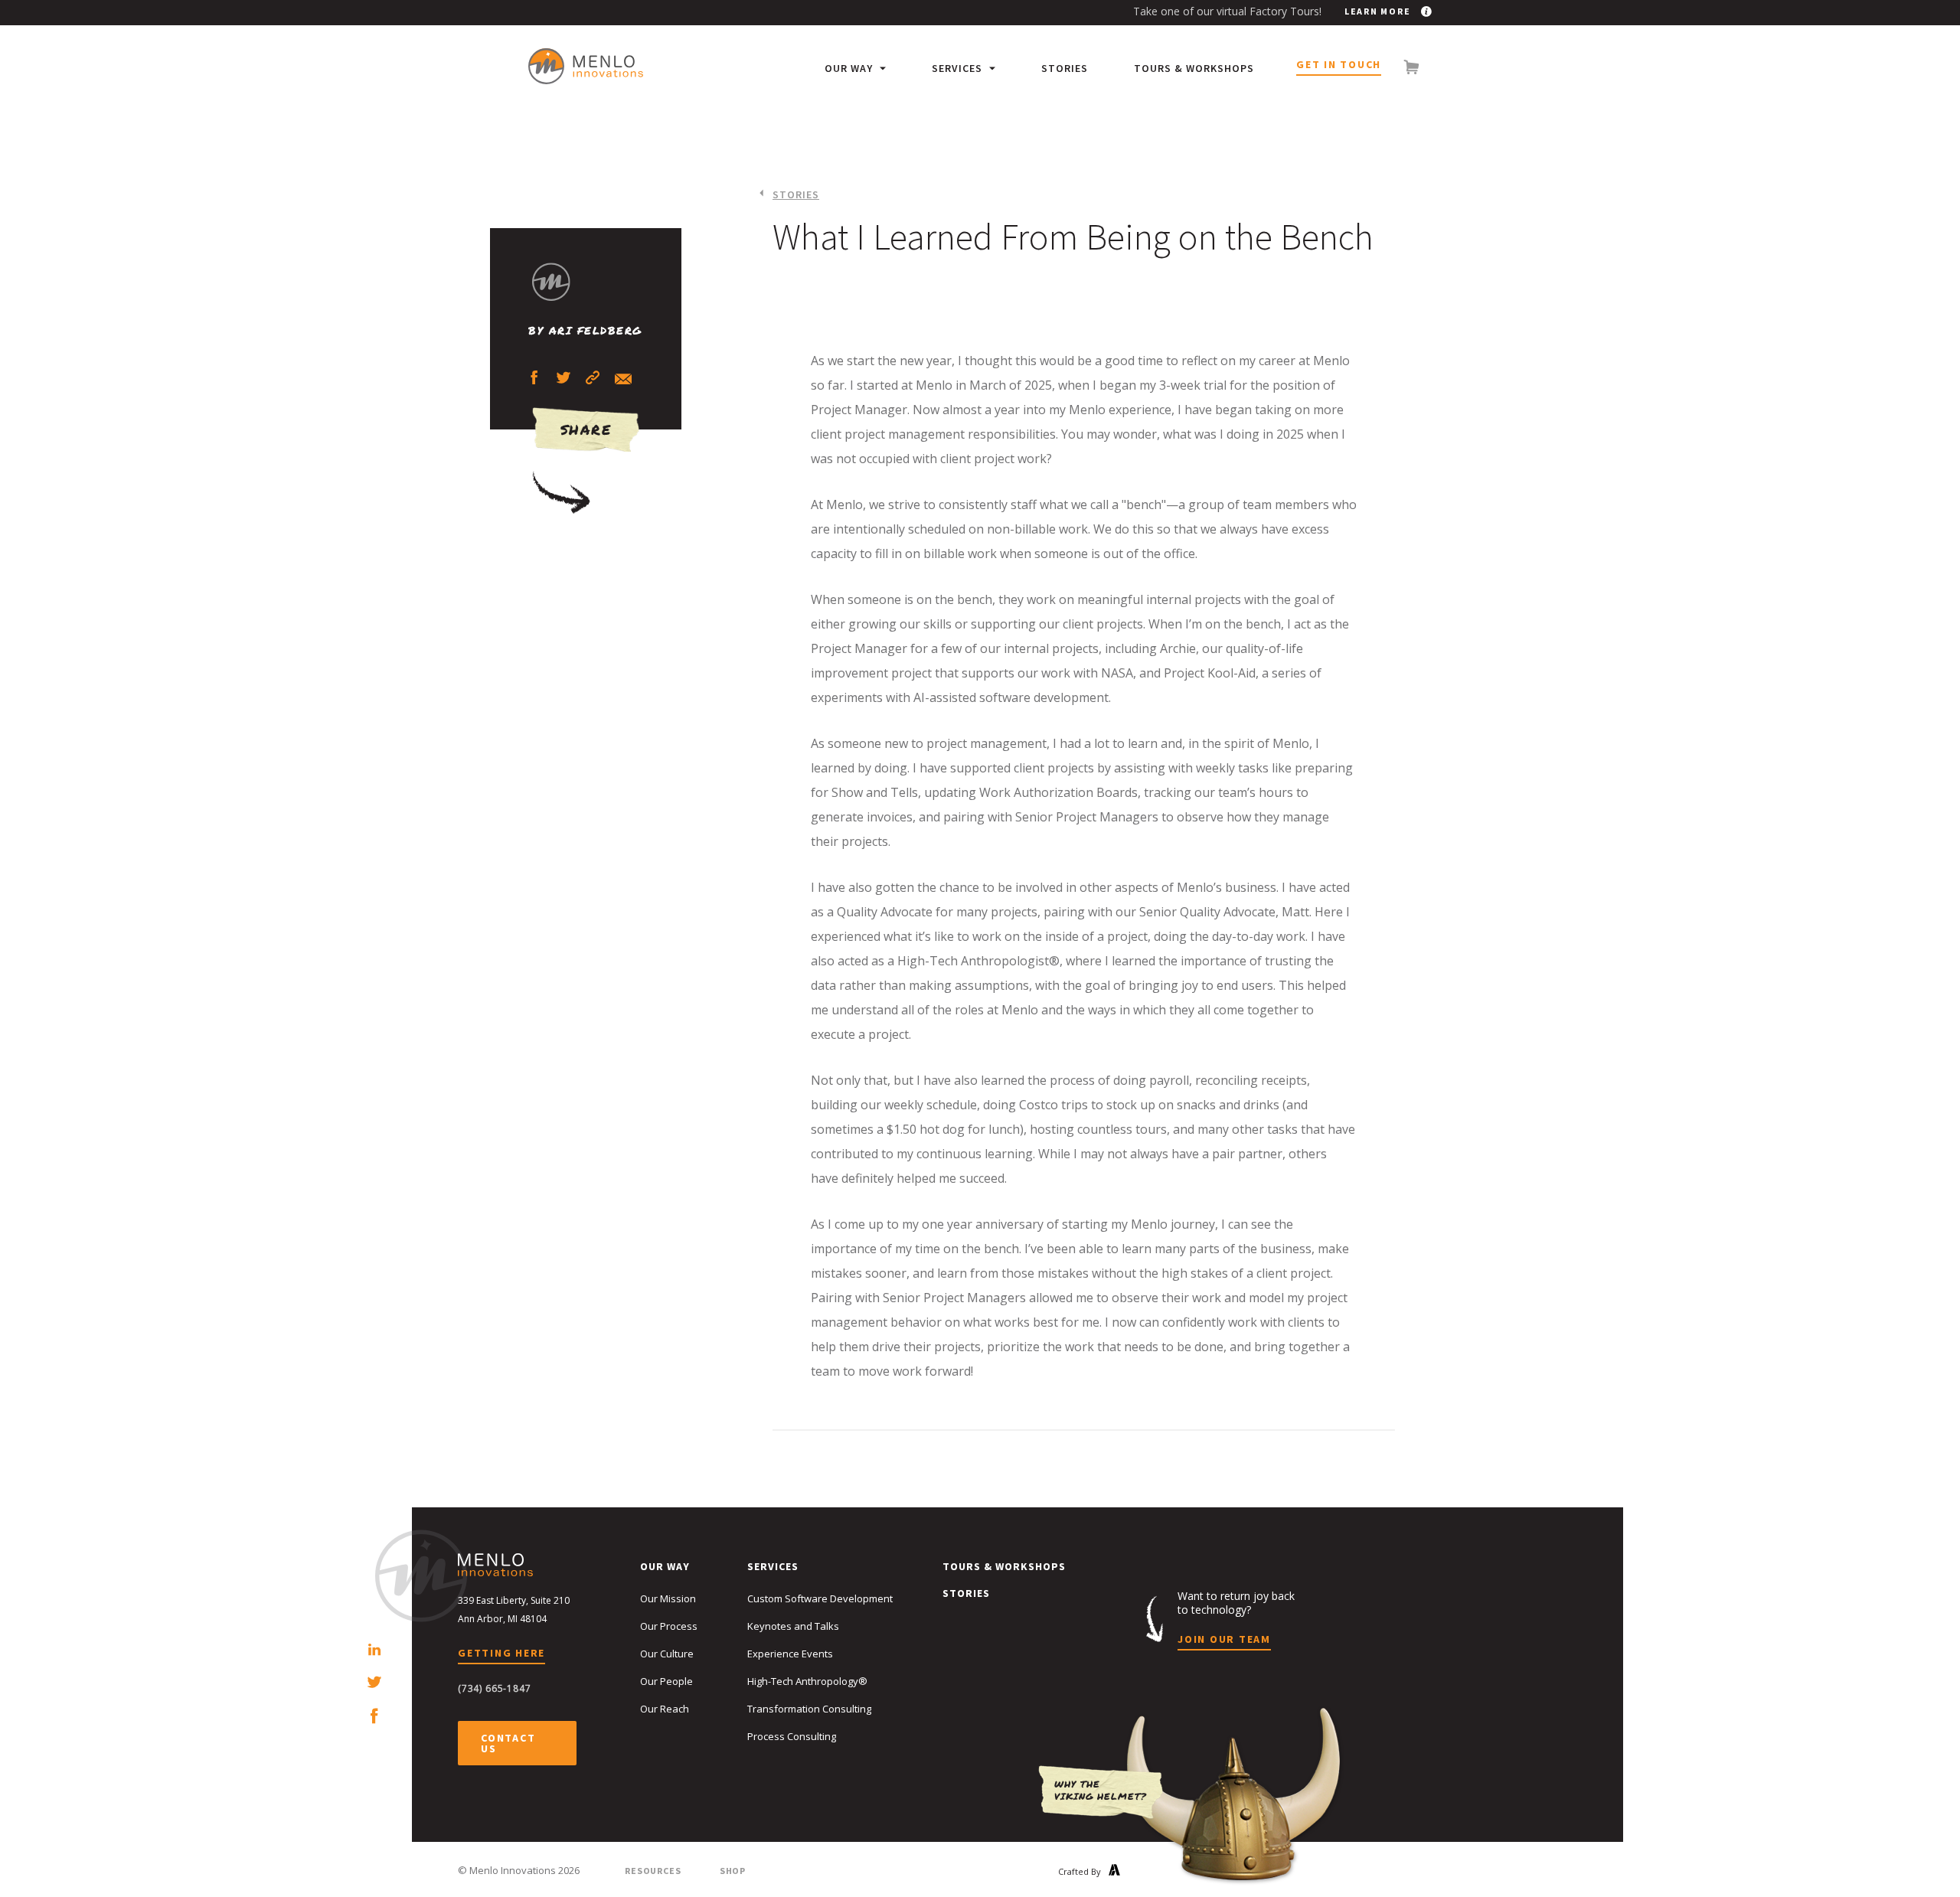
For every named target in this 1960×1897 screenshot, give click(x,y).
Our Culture (667, 1654)
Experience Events (790, 1654)
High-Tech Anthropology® (807, 1681)
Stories (1065, 68)
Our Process (669, 1626)
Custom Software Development (820, 1598)
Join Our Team (1224, 1640)
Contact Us (508, 1743)
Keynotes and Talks (793, 1626)
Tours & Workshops (1194, 68)
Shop (733, 1871)
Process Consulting (792, 1736)
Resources (653, 1871)
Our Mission (668, 1598)
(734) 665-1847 (495, 1688)
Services (959, 68)
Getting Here (501, 1654)
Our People (666, 1681)
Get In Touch (1339, 65)
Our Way (850, 68)
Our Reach (665, 1709)
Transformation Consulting (809, 1709)
